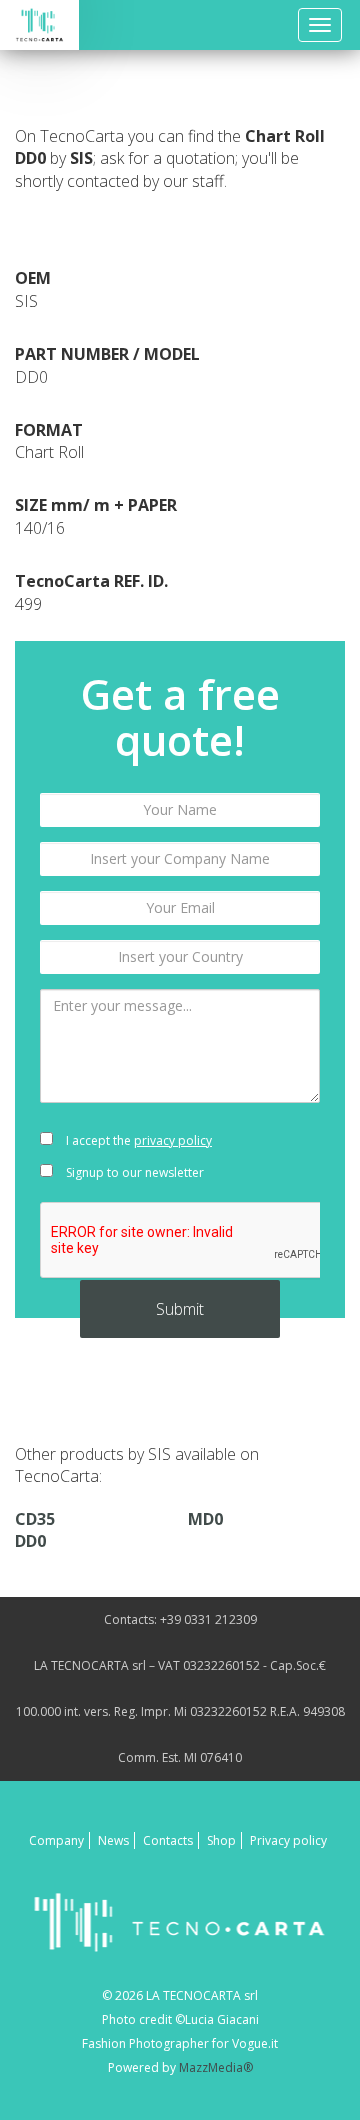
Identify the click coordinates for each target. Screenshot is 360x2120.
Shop (221, 1840)
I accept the (137, 1140)
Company (56, 1840)
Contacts (168, 1840)
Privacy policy (288, 1840)
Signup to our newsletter (133, 1172)
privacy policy (173, 1140)
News (113, 1840)
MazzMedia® (216, 2067)
